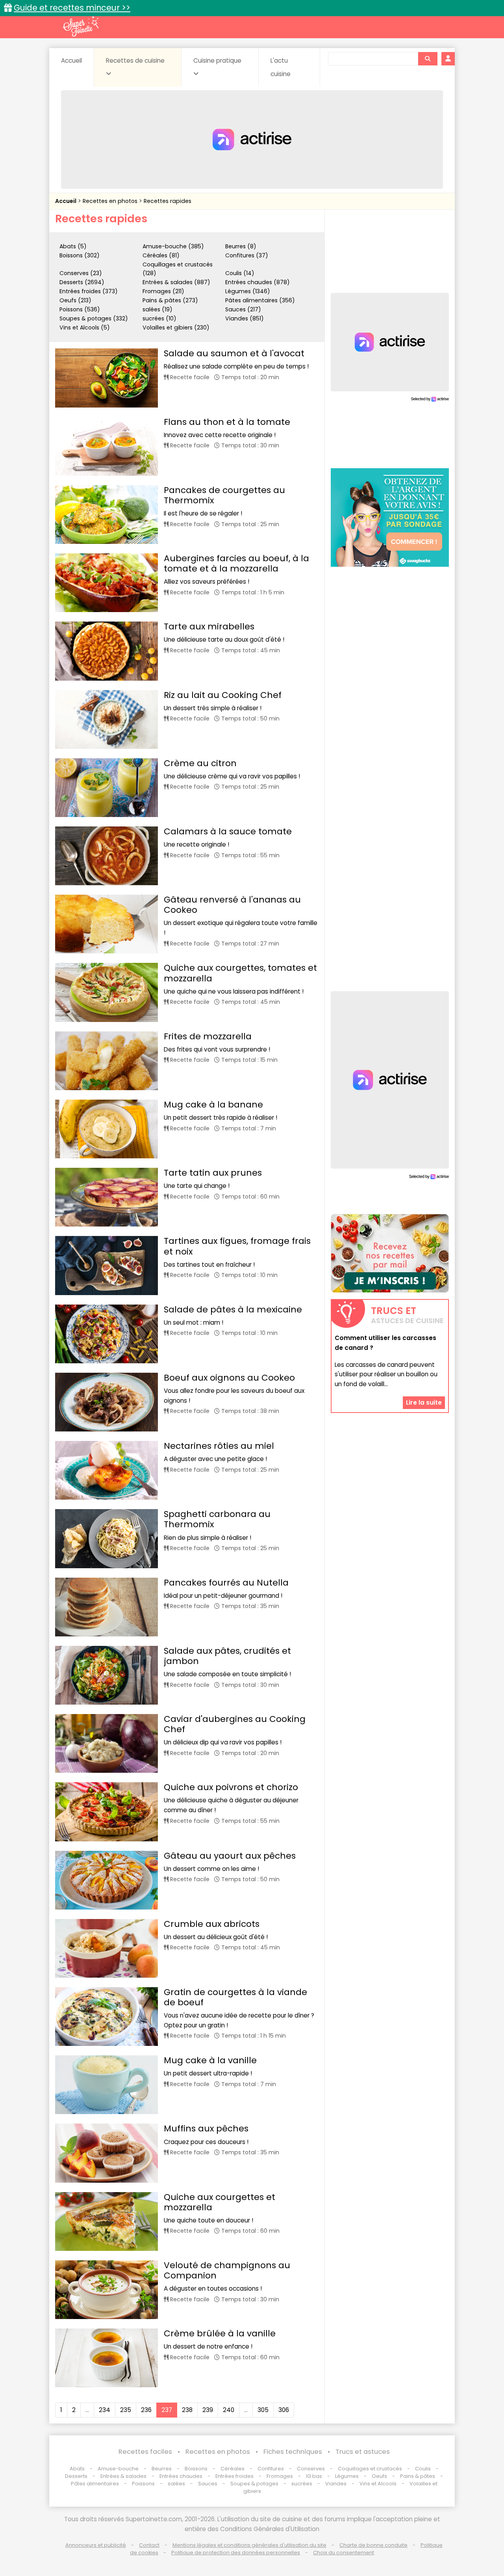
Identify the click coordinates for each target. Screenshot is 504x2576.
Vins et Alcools (378, 2484)
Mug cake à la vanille (210, 2060)
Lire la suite (424, 1402)
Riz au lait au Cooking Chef (223, 695)
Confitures (271, 2469)
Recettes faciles (145, 2452)
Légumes (347, 2476)
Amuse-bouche (118, 2469)
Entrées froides (234, 2476)
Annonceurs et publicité (96, 2545)
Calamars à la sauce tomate (228, 831)
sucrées (302, 2484)
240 (229, 2410)
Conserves (311, 2469)
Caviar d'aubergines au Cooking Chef (235, 1724)
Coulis (423, 2469)
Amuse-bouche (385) (173, 246)
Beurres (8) (241, 246)
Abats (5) (73, 246)
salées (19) (157, 309)
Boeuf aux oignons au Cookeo (229, 1378)
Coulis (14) (240, 273)
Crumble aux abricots (212, 1924)
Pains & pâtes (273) (170, 300)
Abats (77, 2469)
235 (126, 2410)
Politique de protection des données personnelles (236, 2553)
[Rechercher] (428, 59)
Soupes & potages (254, 2484)
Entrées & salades (123, 2476)
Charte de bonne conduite (373, 2545)
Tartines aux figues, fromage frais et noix (237, 1246)
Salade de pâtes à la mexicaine (233, 1309)
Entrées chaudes (181, 2476)
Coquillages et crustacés (370, 2469)
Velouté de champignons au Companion (227, 2270)
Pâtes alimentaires (95, 2484)
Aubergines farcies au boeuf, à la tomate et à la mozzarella (236, 563)
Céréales (233, 2469)
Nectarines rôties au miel (219, 1446)
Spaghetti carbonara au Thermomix (217, 1519)
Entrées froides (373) (89, 291)
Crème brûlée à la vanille (220, 2333)
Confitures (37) (247, 255)
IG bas (314, 2476)
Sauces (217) (243, 309)
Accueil (71, 60)
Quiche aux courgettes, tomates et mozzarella (240, 973)
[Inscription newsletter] (390, 1253)
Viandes (336, 2484)
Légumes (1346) (248, 291)
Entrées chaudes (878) (258, 282)
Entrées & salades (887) (176, 282)
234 (105, 2410)
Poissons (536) (80, 309)
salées (176, 2484)
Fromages (280, 2476)
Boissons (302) (80, 255)
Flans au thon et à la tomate (227, 422)
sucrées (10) (159, 318)
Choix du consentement (344, 2553)
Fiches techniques (293, 2452)
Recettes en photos (111, 201)
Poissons (143, 2484)
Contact (149, 2545)
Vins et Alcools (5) (85, 328)
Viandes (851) (245, 318)
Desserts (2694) (82, 282)
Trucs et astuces (363, 2452)
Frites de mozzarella (208, 1036)
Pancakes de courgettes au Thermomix (224, 495)
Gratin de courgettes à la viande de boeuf (235, 1997)
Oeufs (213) (75, 300)
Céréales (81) (161, 255)
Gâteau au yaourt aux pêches (230, 1856)
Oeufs (380, 2476)
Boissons (196, 2469)
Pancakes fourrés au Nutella (226, 1583)
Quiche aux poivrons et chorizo (231, 1787)
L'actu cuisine (281, 67)
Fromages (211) (163, 291)
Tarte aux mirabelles (209, 626)
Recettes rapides (168, 201)
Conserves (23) (81, 273)
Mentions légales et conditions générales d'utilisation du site (249, 2545)
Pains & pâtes (418, 2476)
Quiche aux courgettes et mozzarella (220, 2202)
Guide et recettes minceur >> (72, 8)
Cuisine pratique (217, 60)
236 (146, 2410)
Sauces (208, 2484)
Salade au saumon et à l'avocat (234, 353)
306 (284, 2410)
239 (208, 2410)
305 (263, 2410)
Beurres (162, 2469)
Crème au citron (200, 763)
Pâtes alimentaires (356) (260, 300)
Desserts (76, 2476)
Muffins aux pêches (206, 2128)
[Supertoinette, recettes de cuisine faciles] (81, 26)
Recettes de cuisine (135, 60)
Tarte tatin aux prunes (213, 1173)
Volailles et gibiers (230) (176, 328)
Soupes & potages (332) (94, 318)
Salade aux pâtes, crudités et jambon (227, 1656)
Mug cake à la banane (213, 1105)
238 (187, 2410)
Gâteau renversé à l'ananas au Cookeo (232, 905)
